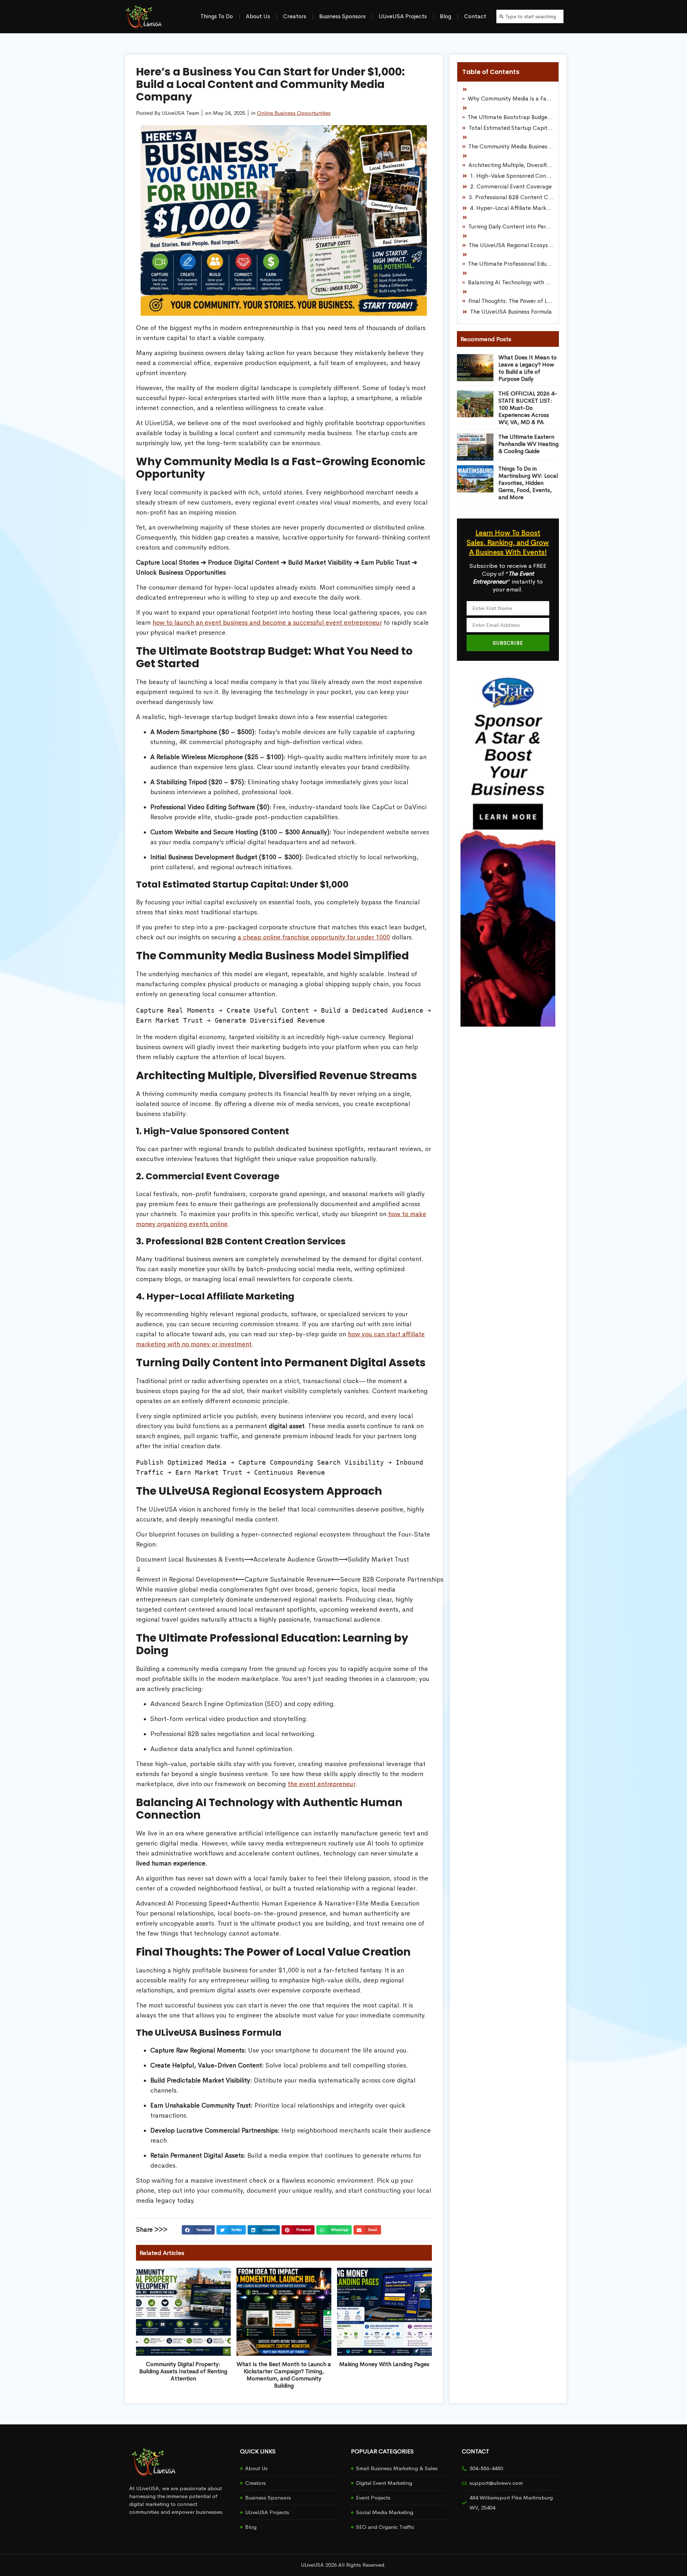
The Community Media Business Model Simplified (511, 146)
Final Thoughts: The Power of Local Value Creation (511, 301)
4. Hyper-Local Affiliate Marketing (512, 208)
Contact (475, 16)
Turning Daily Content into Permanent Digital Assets (511, 227)
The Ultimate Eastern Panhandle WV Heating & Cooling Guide (528, 444)
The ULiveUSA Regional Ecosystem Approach (511, 245)
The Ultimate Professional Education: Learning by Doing (511, 264)
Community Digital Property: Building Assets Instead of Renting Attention (183, 2371)
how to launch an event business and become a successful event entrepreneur (267, 623)
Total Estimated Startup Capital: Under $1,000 (511, 128)
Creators (295, 16)
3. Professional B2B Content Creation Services (511, 197)
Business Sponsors (342, 16)
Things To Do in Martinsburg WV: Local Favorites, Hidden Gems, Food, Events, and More (528, 483)
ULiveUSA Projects (403, 16)
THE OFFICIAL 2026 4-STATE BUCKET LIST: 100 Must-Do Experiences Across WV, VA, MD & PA (528, 408)
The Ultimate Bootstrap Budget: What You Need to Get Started (511, 117)
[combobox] (530, 16)
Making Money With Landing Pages (384, 2364)
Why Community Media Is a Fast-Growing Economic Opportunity (511, 99)
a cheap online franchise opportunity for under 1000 (314, 937)
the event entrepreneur (321, 1784)
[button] (198, 2230)
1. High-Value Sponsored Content (512, 176)
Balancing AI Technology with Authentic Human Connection (511, 282)
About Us (258, 16)
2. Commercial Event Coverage (511, 186)
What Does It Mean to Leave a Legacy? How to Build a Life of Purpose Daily (528, 368)
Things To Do (217, 16)
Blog (445, 16)
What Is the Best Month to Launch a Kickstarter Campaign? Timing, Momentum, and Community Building (284, 2375)
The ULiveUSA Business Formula (511, 312)
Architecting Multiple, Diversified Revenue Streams (511, 165)
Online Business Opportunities (294, 113)
